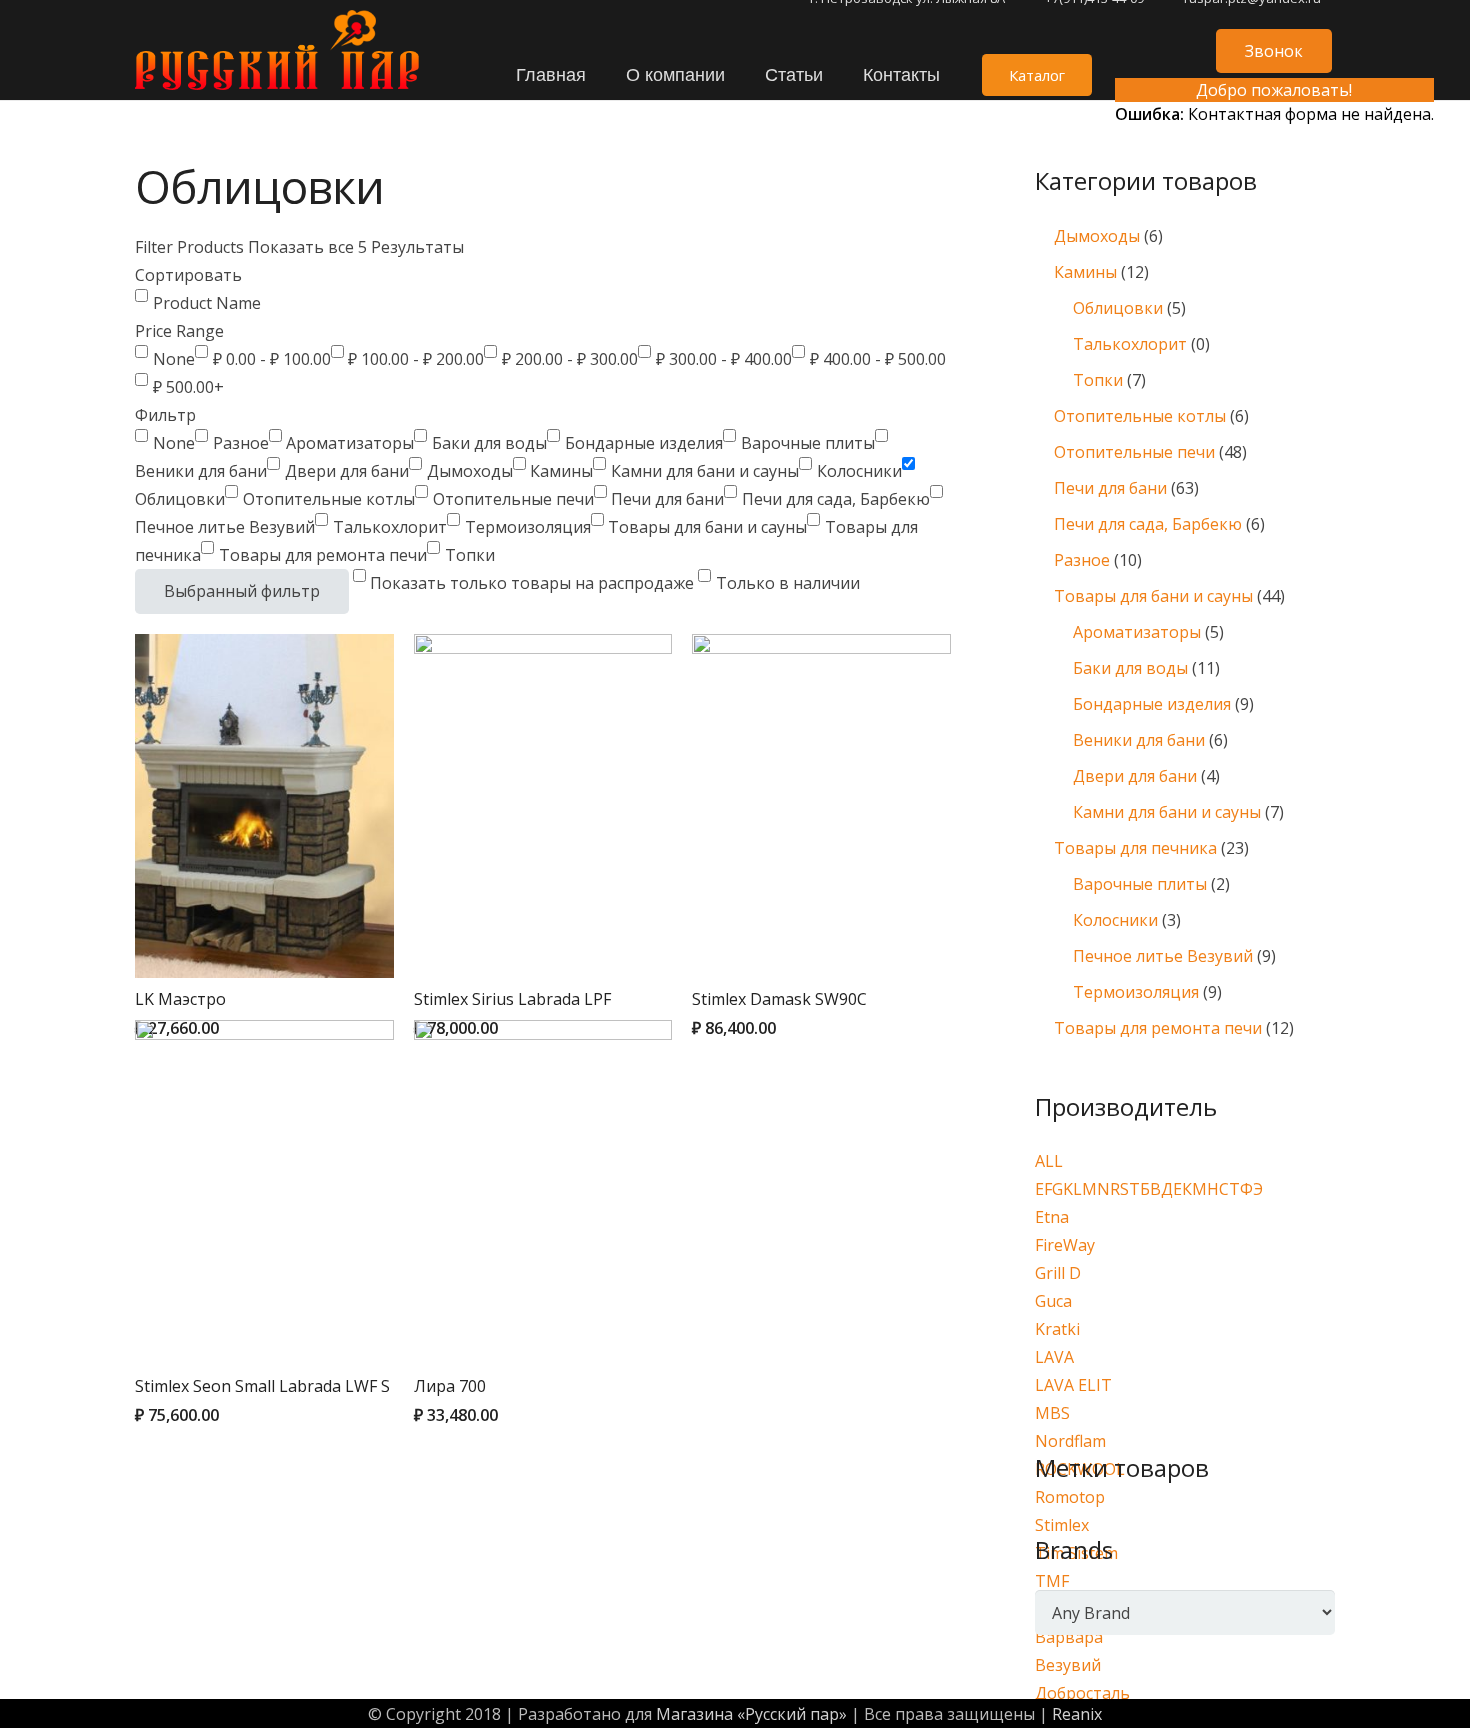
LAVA (1054, 1357)
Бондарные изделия (1152, 704)
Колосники (1115, 920)
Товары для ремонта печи (1158, 1028)
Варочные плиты (1140, 884)
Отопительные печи (1134, 452)
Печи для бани (1110, 488)
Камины (1085, 272)
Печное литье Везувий (1163, 956)
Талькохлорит (1130, 344)
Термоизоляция (1136, 992)
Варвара (1069, 1637)
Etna (1052, 1217)
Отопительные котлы (1140, 416)
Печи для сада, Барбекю (1148, 524)
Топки (1098, 380)
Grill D (1058, 1273)
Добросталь (1082, 1693)
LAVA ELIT (1073, 1385)
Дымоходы (1097, 236)
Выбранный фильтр (242, 591)
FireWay (1065, 1245)
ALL (1049, 1161)
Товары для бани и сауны (1153, 596)
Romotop (1070, 1497)
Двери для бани (1135, 776)
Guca (1053, 1301)
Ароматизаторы (1137, 632)
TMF (1052, 1581)
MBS (1052, 1413)
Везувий (1068, 1665)
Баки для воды (1130, 668)
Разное (1082, 560)
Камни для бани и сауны (1167, 812)
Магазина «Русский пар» (751, 1714)
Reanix (1077, 1714)
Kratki (1057, 1329)
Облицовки (1118, 308)
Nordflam (1070, 1441)
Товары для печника (1135, 848)
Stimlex (1062, 1525)
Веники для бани (1139, 740)
